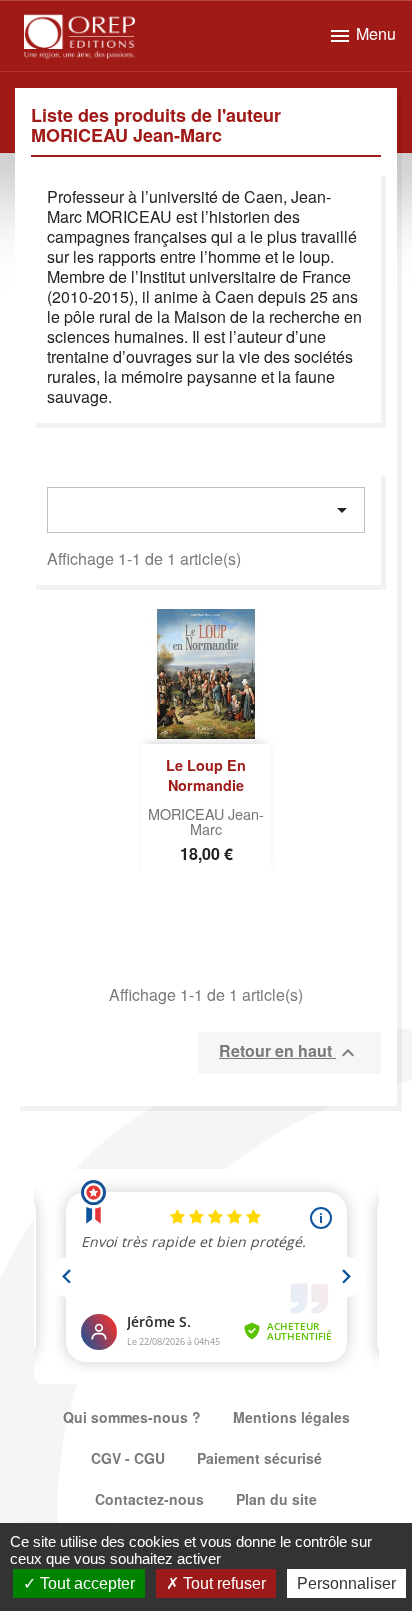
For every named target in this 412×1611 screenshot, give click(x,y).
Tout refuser (222, 1583)
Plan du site (276, 1499)
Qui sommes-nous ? (132, 1417)
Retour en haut (289, 1052)
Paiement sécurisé (259, 1458)
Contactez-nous (149, 1499)
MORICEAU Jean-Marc (206, 821)
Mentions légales (291, 1417)
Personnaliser (346, 1583)
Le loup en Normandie (206, 775)
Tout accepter (85, 1583)
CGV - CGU (128, 1458)
